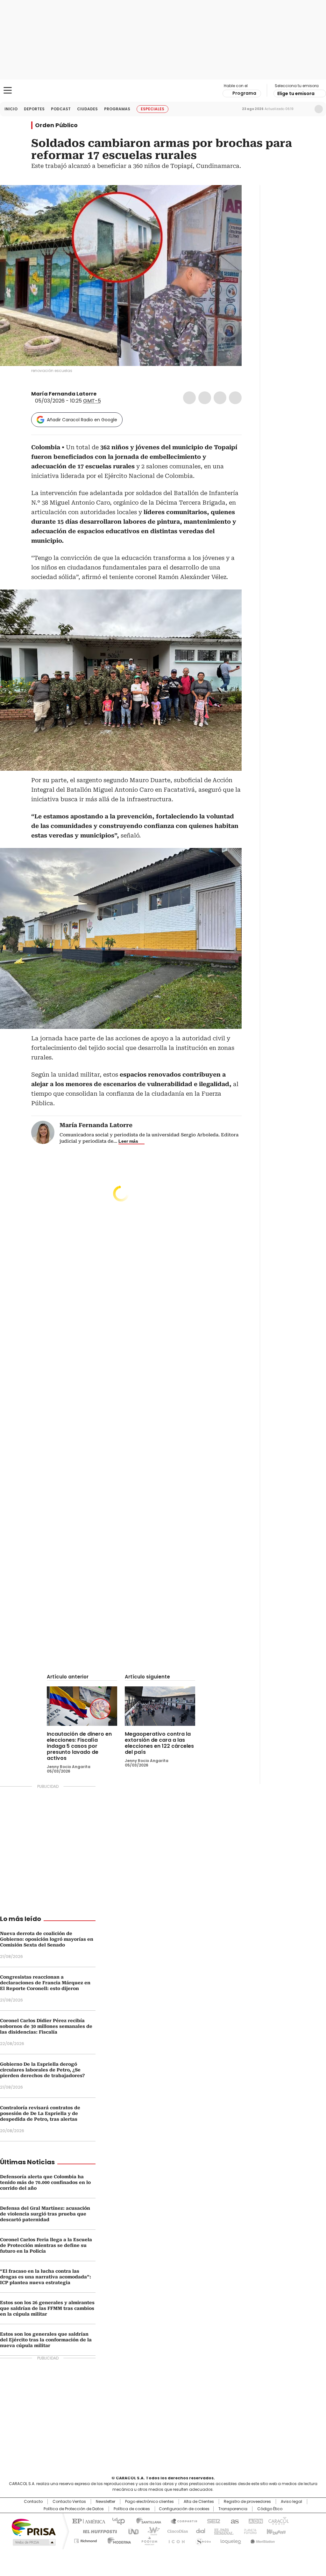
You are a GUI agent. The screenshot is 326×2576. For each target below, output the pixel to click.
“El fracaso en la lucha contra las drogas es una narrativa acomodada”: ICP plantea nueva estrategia (46, 2277)
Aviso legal (291, 2502)
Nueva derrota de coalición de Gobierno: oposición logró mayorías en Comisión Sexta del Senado (47, 1939)
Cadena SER (212, 2521)
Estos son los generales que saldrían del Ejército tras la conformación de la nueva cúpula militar (46, 2340)
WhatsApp (235, 398)
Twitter (205, 398)
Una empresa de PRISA (34, 2527)
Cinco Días (176, 2531)
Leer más (128, 1141)
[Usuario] (319, 109)
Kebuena (275, 2531)
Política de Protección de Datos (74, 2509)
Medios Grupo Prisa (34, 2542)
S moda (202, 2540)
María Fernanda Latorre (64, 394)
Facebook (189, 398)
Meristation (262, 2540)
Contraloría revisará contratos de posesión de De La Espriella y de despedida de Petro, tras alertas (40, 2113)
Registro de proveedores (247, 2502)
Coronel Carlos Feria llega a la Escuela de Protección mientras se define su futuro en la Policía (46, 2245)
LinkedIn (220, 398)
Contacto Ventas (69, 2502)
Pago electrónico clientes (149, 2502)
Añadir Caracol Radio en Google (82, 420)
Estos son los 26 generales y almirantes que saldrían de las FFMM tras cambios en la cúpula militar (47, 2308)
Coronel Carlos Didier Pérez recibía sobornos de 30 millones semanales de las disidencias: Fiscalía (46, 2026)
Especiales (152, 109)
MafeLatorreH (101, 394)
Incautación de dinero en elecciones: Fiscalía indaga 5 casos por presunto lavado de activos (79, 1746)
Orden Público (56, 125)
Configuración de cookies (184, 2509)
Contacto (33, 2502)
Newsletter (305, 109)
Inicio (11, 109)
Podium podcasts (147, 2540)
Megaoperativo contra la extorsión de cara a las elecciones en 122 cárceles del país (159, 1743)
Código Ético (270, 2509)
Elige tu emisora (296, 93)
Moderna (118, 2540)
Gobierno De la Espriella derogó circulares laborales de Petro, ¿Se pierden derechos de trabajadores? (42, 2070)
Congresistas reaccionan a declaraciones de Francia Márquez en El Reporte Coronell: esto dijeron (45, 1983)
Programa (244, 93)
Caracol (278, 2521)
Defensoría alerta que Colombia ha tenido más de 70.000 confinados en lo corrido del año (45, 2182)
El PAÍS (88, 2521)
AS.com (234, 2521)
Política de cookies (132, 2509)
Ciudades (87, 109)
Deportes (34, 109)
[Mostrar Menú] (8, 90)
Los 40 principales (116, 2521)
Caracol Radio (163, 91)
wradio (151, 2531)
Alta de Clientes (199, 2502)
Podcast (61, 109)
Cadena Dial (199, 2531)
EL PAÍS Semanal (222, 2531)
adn (255, 2521)
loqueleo (230, 2540)
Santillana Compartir (181, 2521)
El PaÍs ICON (175, 2540)
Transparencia (233, 2509)
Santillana (146, 2521)
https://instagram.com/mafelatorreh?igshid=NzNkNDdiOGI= (109, 394)
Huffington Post (97, 2531)
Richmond (85, 2540)
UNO (131, 2531)
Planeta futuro (249, 2531)
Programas (117, 109)
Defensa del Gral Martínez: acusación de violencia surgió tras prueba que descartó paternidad (45, 2214)
